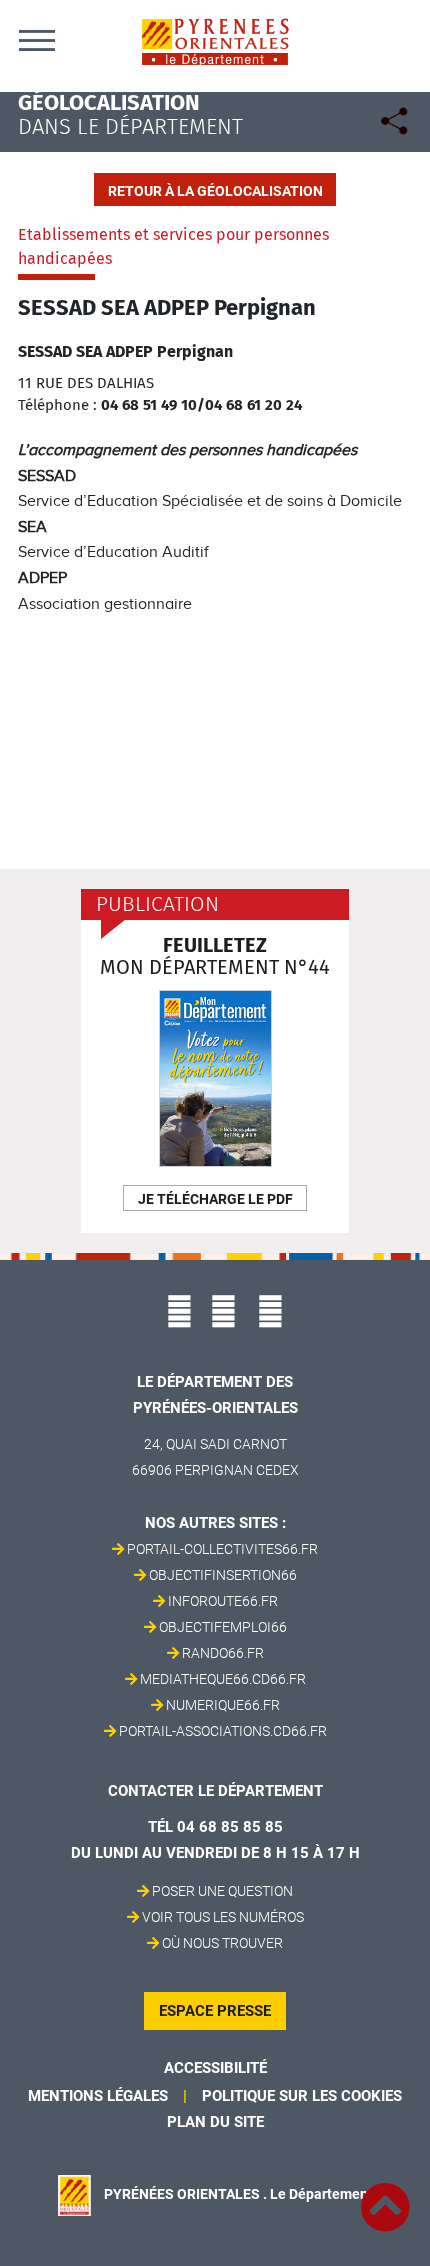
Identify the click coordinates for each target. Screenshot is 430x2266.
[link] (385, 2196)
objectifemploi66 (223, 1627)
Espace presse (215, 2011)
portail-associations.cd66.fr (223, 1731)
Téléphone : (57, 405)
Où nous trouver (222, 1943)
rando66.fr (223, 1653)
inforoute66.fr (223, 1601)
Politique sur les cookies (302, 2096)
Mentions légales (98, 2096)
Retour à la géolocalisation (215, 191)
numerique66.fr (223, 1705)
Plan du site (215, 2122)
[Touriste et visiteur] (397, 123)
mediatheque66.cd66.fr (223, 1679)
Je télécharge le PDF (215, 1199)
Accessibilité (215, 2068)
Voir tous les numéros (223, 1917)
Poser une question (222, 1891)
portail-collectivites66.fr (222, 1549)
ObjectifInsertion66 (223, 1575)
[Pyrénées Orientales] (215, 40)
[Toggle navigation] (37, 40)
